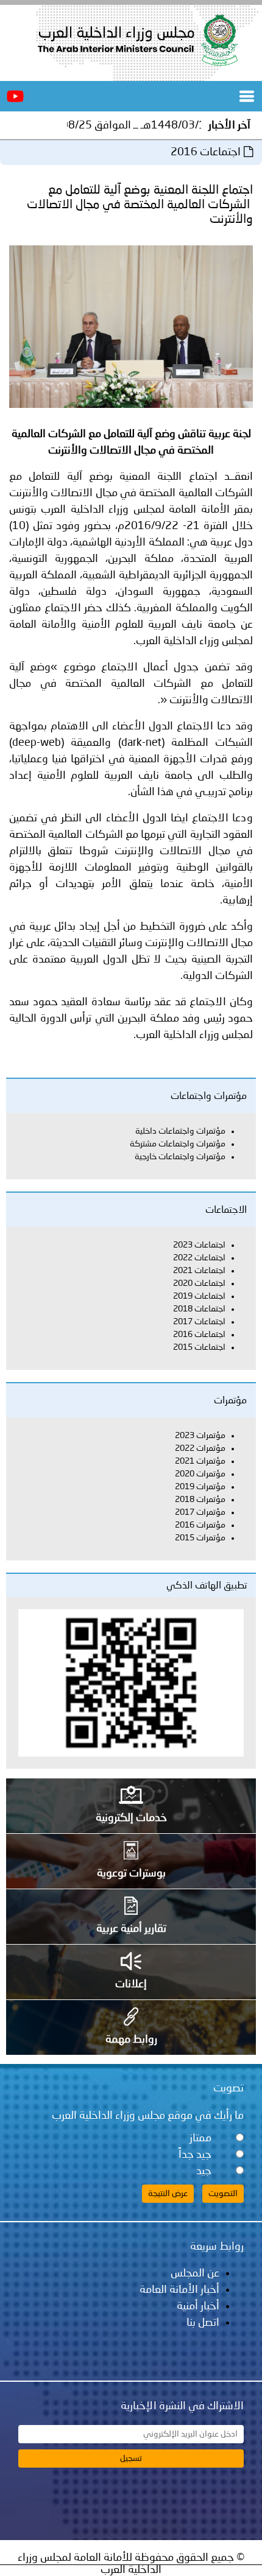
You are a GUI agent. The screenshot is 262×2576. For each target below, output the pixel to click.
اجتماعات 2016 (199, 1335)
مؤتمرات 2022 (200, 1448)
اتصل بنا (203, 2323)
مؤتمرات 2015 (200, 1538)
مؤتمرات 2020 (200, 1474)
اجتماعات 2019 (199, 1296)
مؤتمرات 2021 (200, 1461)
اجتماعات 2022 (199, 1258)
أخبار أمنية (198, 2306)
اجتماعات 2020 (199, 1283)
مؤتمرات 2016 (200, 1525)
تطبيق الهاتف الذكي (207, 1586)
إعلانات (131, 1984)
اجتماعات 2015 (199, 1347)
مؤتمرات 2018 (200, 1500)
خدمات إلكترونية (131, 1818)
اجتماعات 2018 (199, 1309)
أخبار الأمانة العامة (179, 2290)
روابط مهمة (131, 2040)
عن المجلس (195, 2273)
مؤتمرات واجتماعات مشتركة (178, 1144)
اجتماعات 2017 (199, 1322)
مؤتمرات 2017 (200, 1512)
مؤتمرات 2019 (200, 1487)
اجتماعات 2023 (199, 1245)
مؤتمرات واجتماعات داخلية (180, 1131)
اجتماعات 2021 (199, 1271)
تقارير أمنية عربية (131, 1929)
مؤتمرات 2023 (200, 1436)
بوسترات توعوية (131, 1873)
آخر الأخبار (229, 125)
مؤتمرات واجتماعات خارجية (180, 1157)
